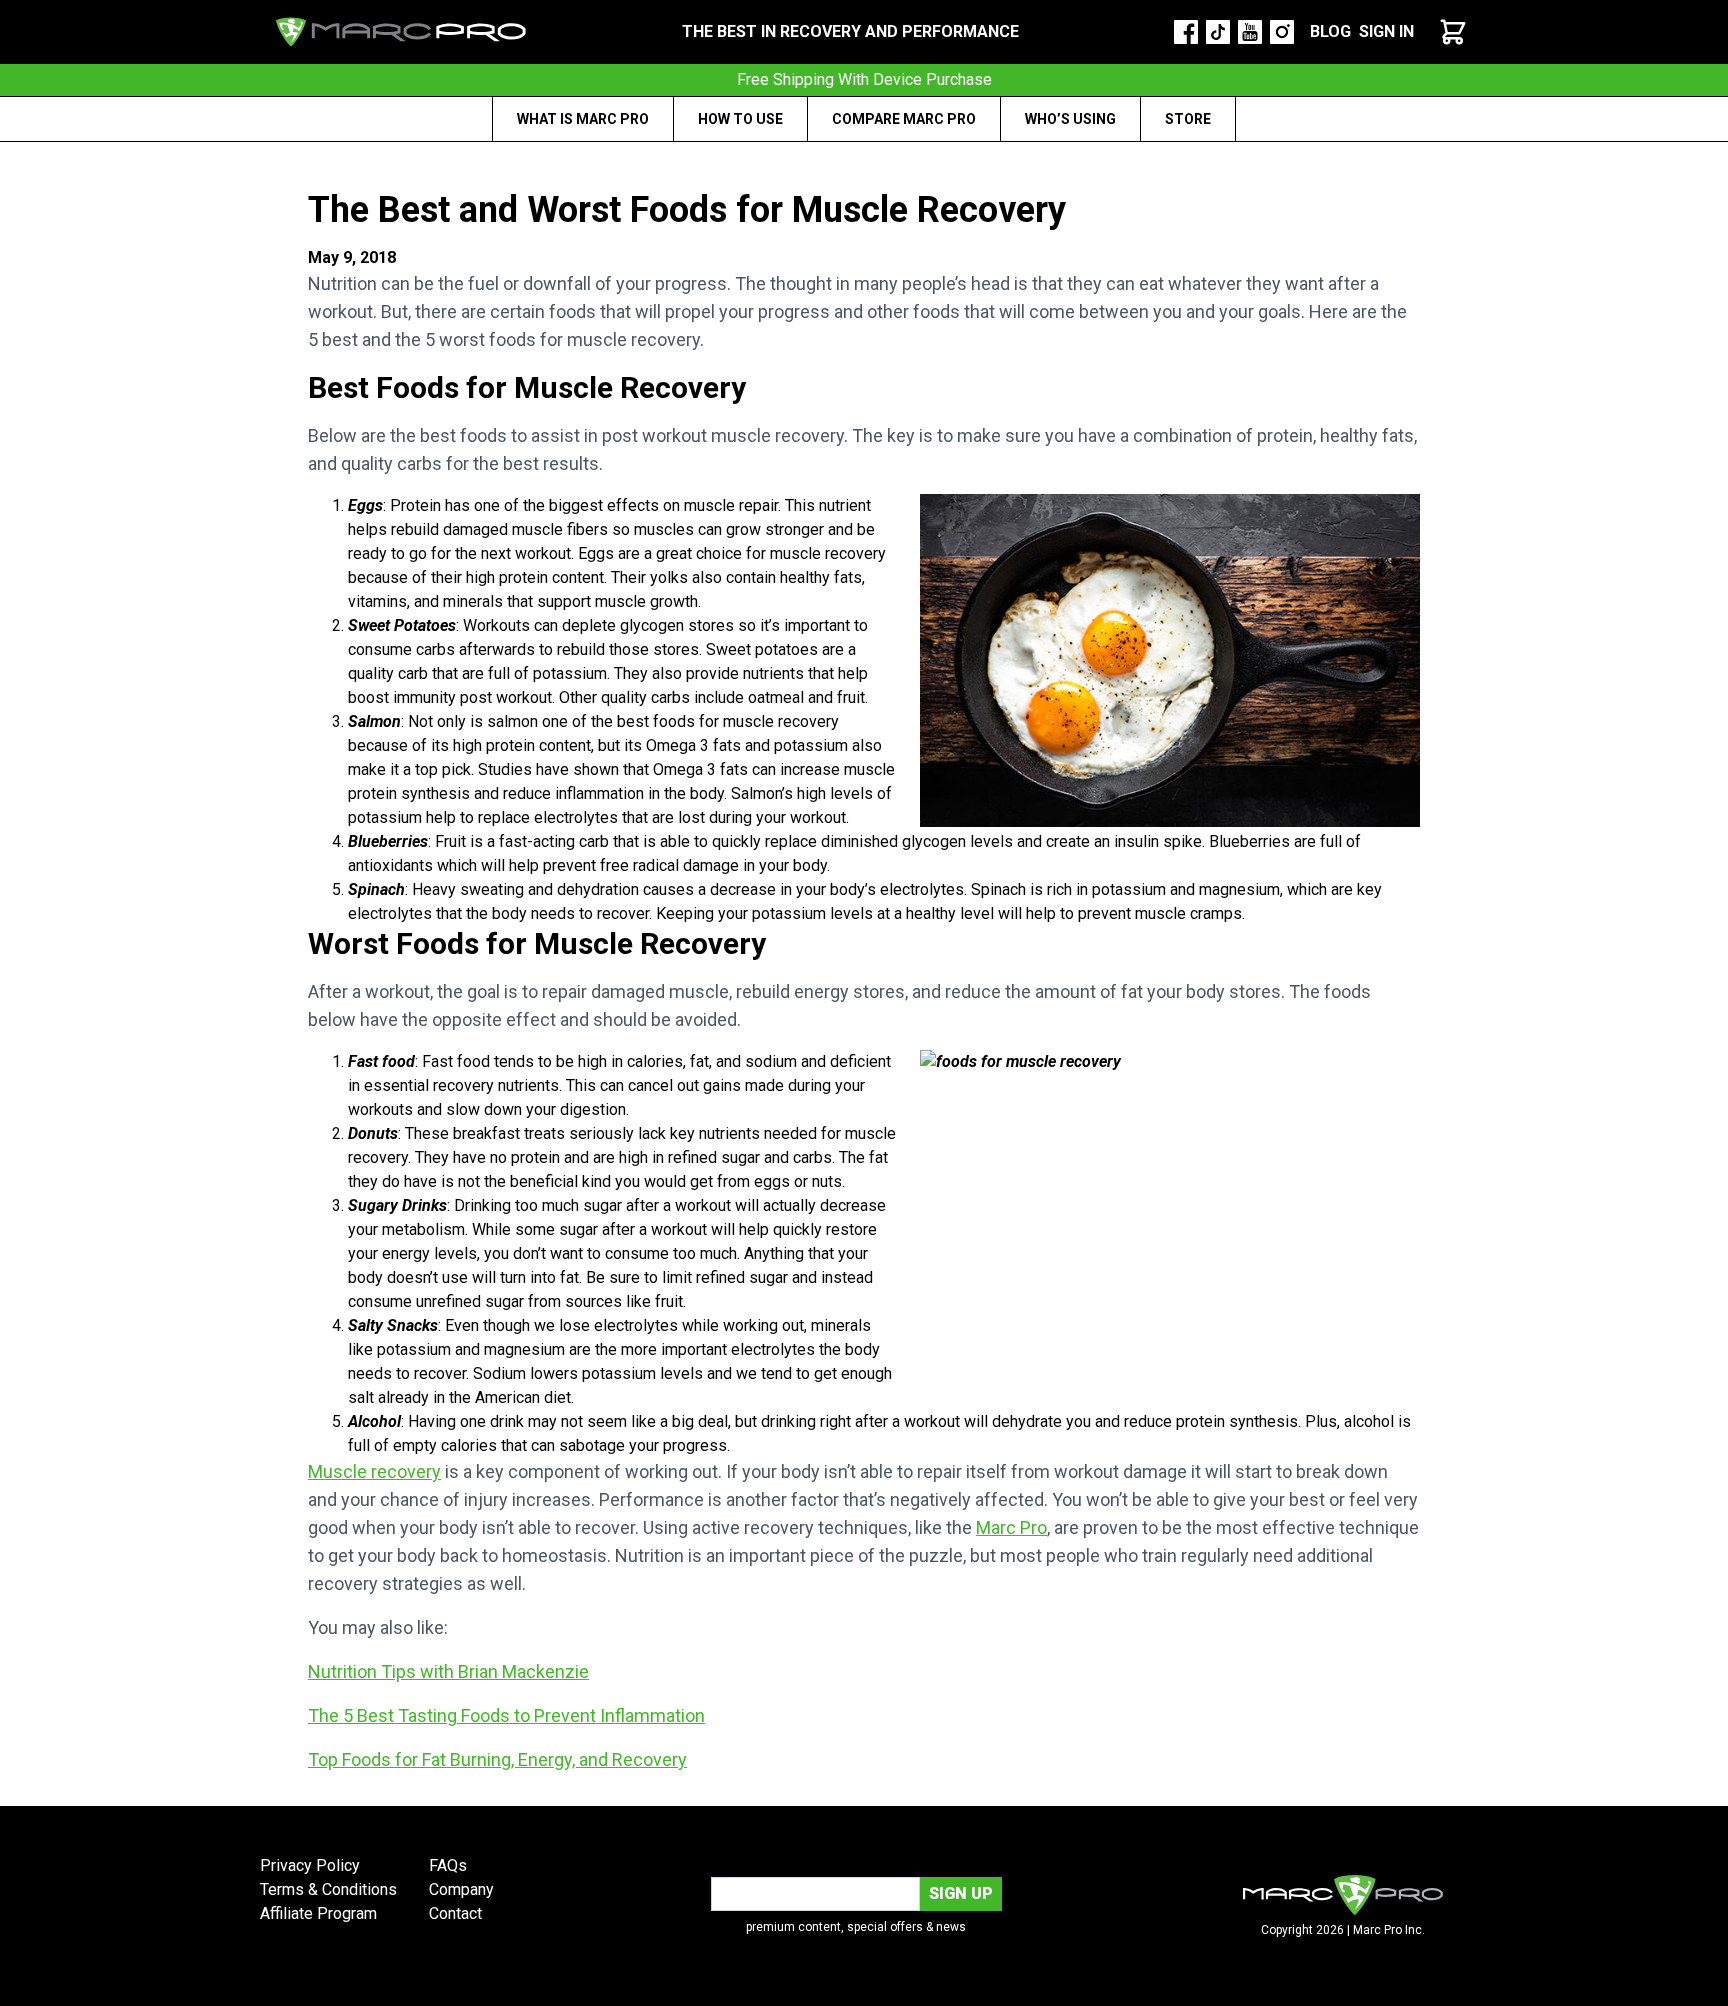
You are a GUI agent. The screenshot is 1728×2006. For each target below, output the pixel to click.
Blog (1330, 31)
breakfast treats (509, 1133)
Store (1188, 119)
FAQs (448, 1865)
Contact (455, 1913)
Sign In (1386, 31)
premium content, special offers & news (856, 1927)
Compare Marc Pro (904, 119)
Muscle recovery (374, 1471)
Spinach (998, 889)
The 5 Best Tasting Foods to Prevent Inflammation (506, 1715)
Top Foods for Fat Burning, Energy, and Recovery (497, 1759)
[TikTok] (1218, 32)
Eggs (596, 553)
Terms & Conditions (328, 1889)
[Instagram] (1282, 32)
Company (461, 1889)
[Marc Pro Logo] (401, 32)
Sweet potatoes (762, 649)
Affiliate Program (318, 1913)
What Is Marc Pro (583, 119)
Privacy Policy (310, 1865)
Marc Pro (1011, 1527)
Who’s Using (1070, 119)
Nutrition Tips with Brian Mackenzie (448, 1671)
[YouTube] (1250, 32)
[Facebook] (1186, 32)
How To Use (740, 119)
